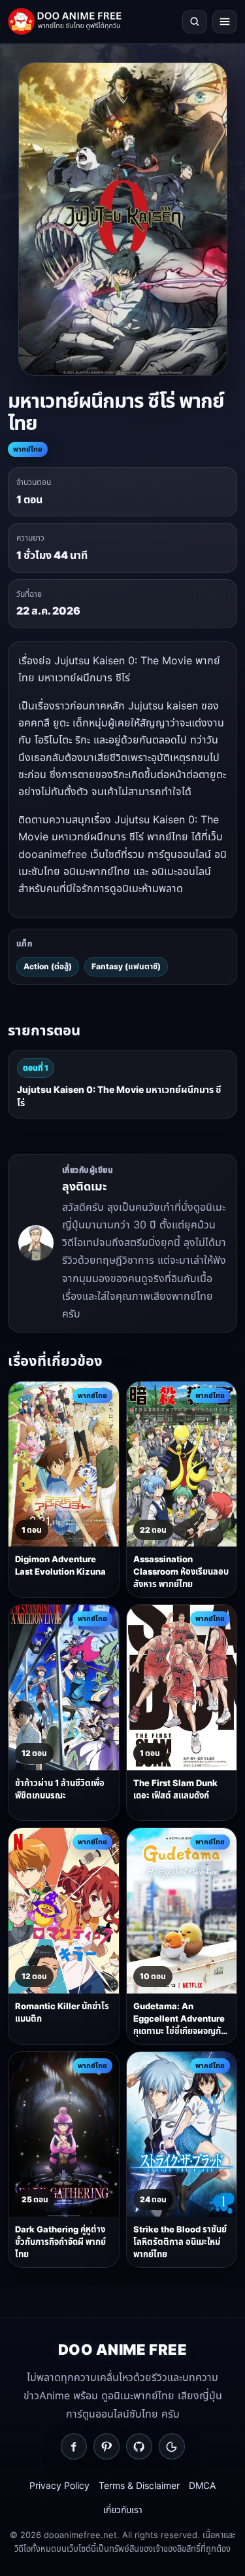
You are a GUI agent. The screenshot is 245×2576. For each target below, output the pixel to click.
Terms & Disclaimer (139, 2485)
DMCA (202, 2485)
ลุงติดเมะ (84, 1186)
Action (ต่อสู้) (48, 966)
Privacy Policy (59, 2485)
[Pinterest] (106, 2446)
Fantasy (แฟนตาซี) (126, 966)
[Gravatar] (172, 2446)
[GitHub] (139, 2446)
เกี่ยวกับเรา (123, 2510)
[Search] (195, 22)
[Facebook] (74, 2446)
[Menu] (225, 22)
